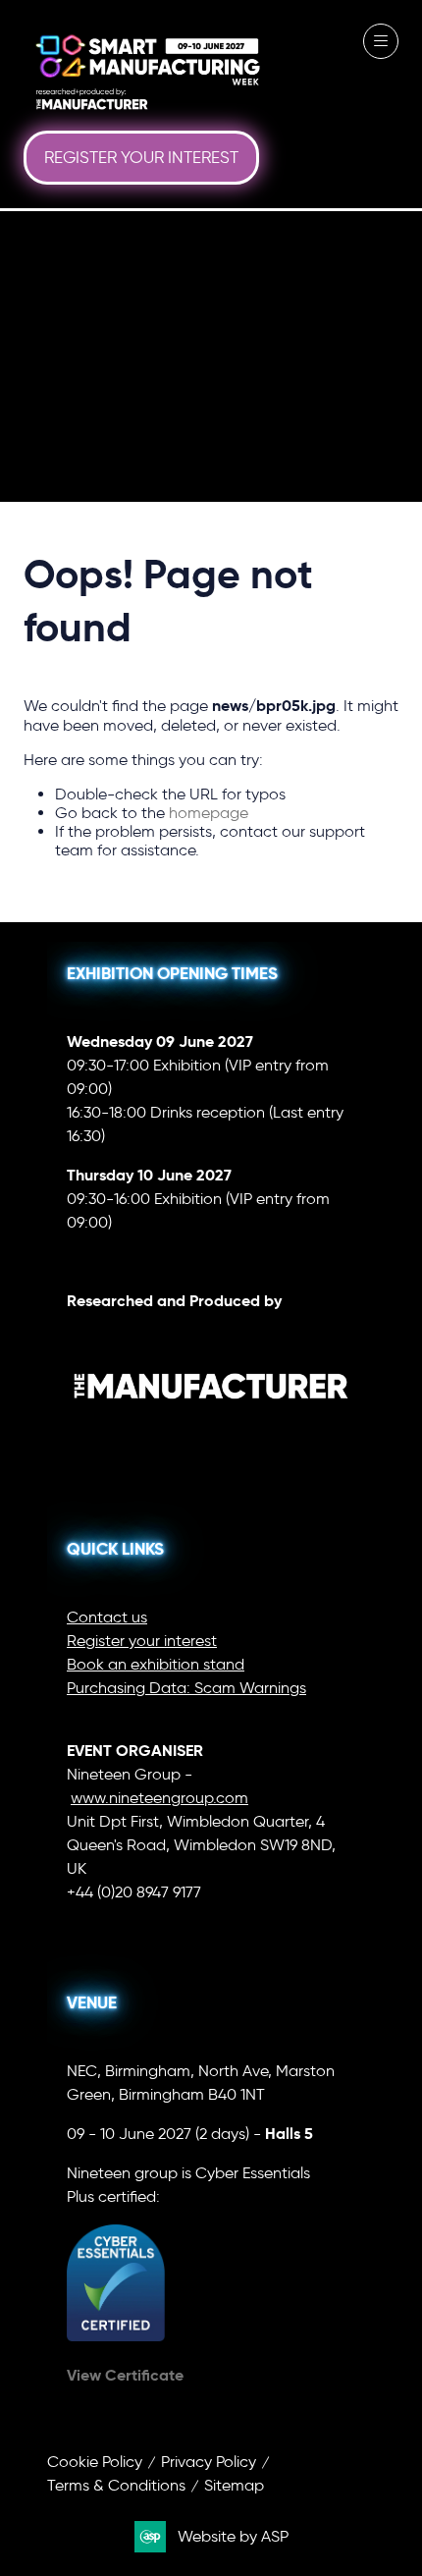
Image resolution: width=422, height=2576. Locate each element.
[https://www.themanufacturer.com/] (211, 1438)
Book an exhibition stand (156, 1664)
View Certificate (125, 2375)
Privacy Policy (209, 2462)
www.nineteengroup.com (159, 1798)
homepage (209, 813)
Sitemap (234, 2485)
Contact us (107, 1617)
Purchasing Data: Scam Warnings (186, 1688)
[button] (141, 158)
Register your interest (142, 1641)
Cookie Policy (95, 2462)
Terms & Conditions (116, 2485)
